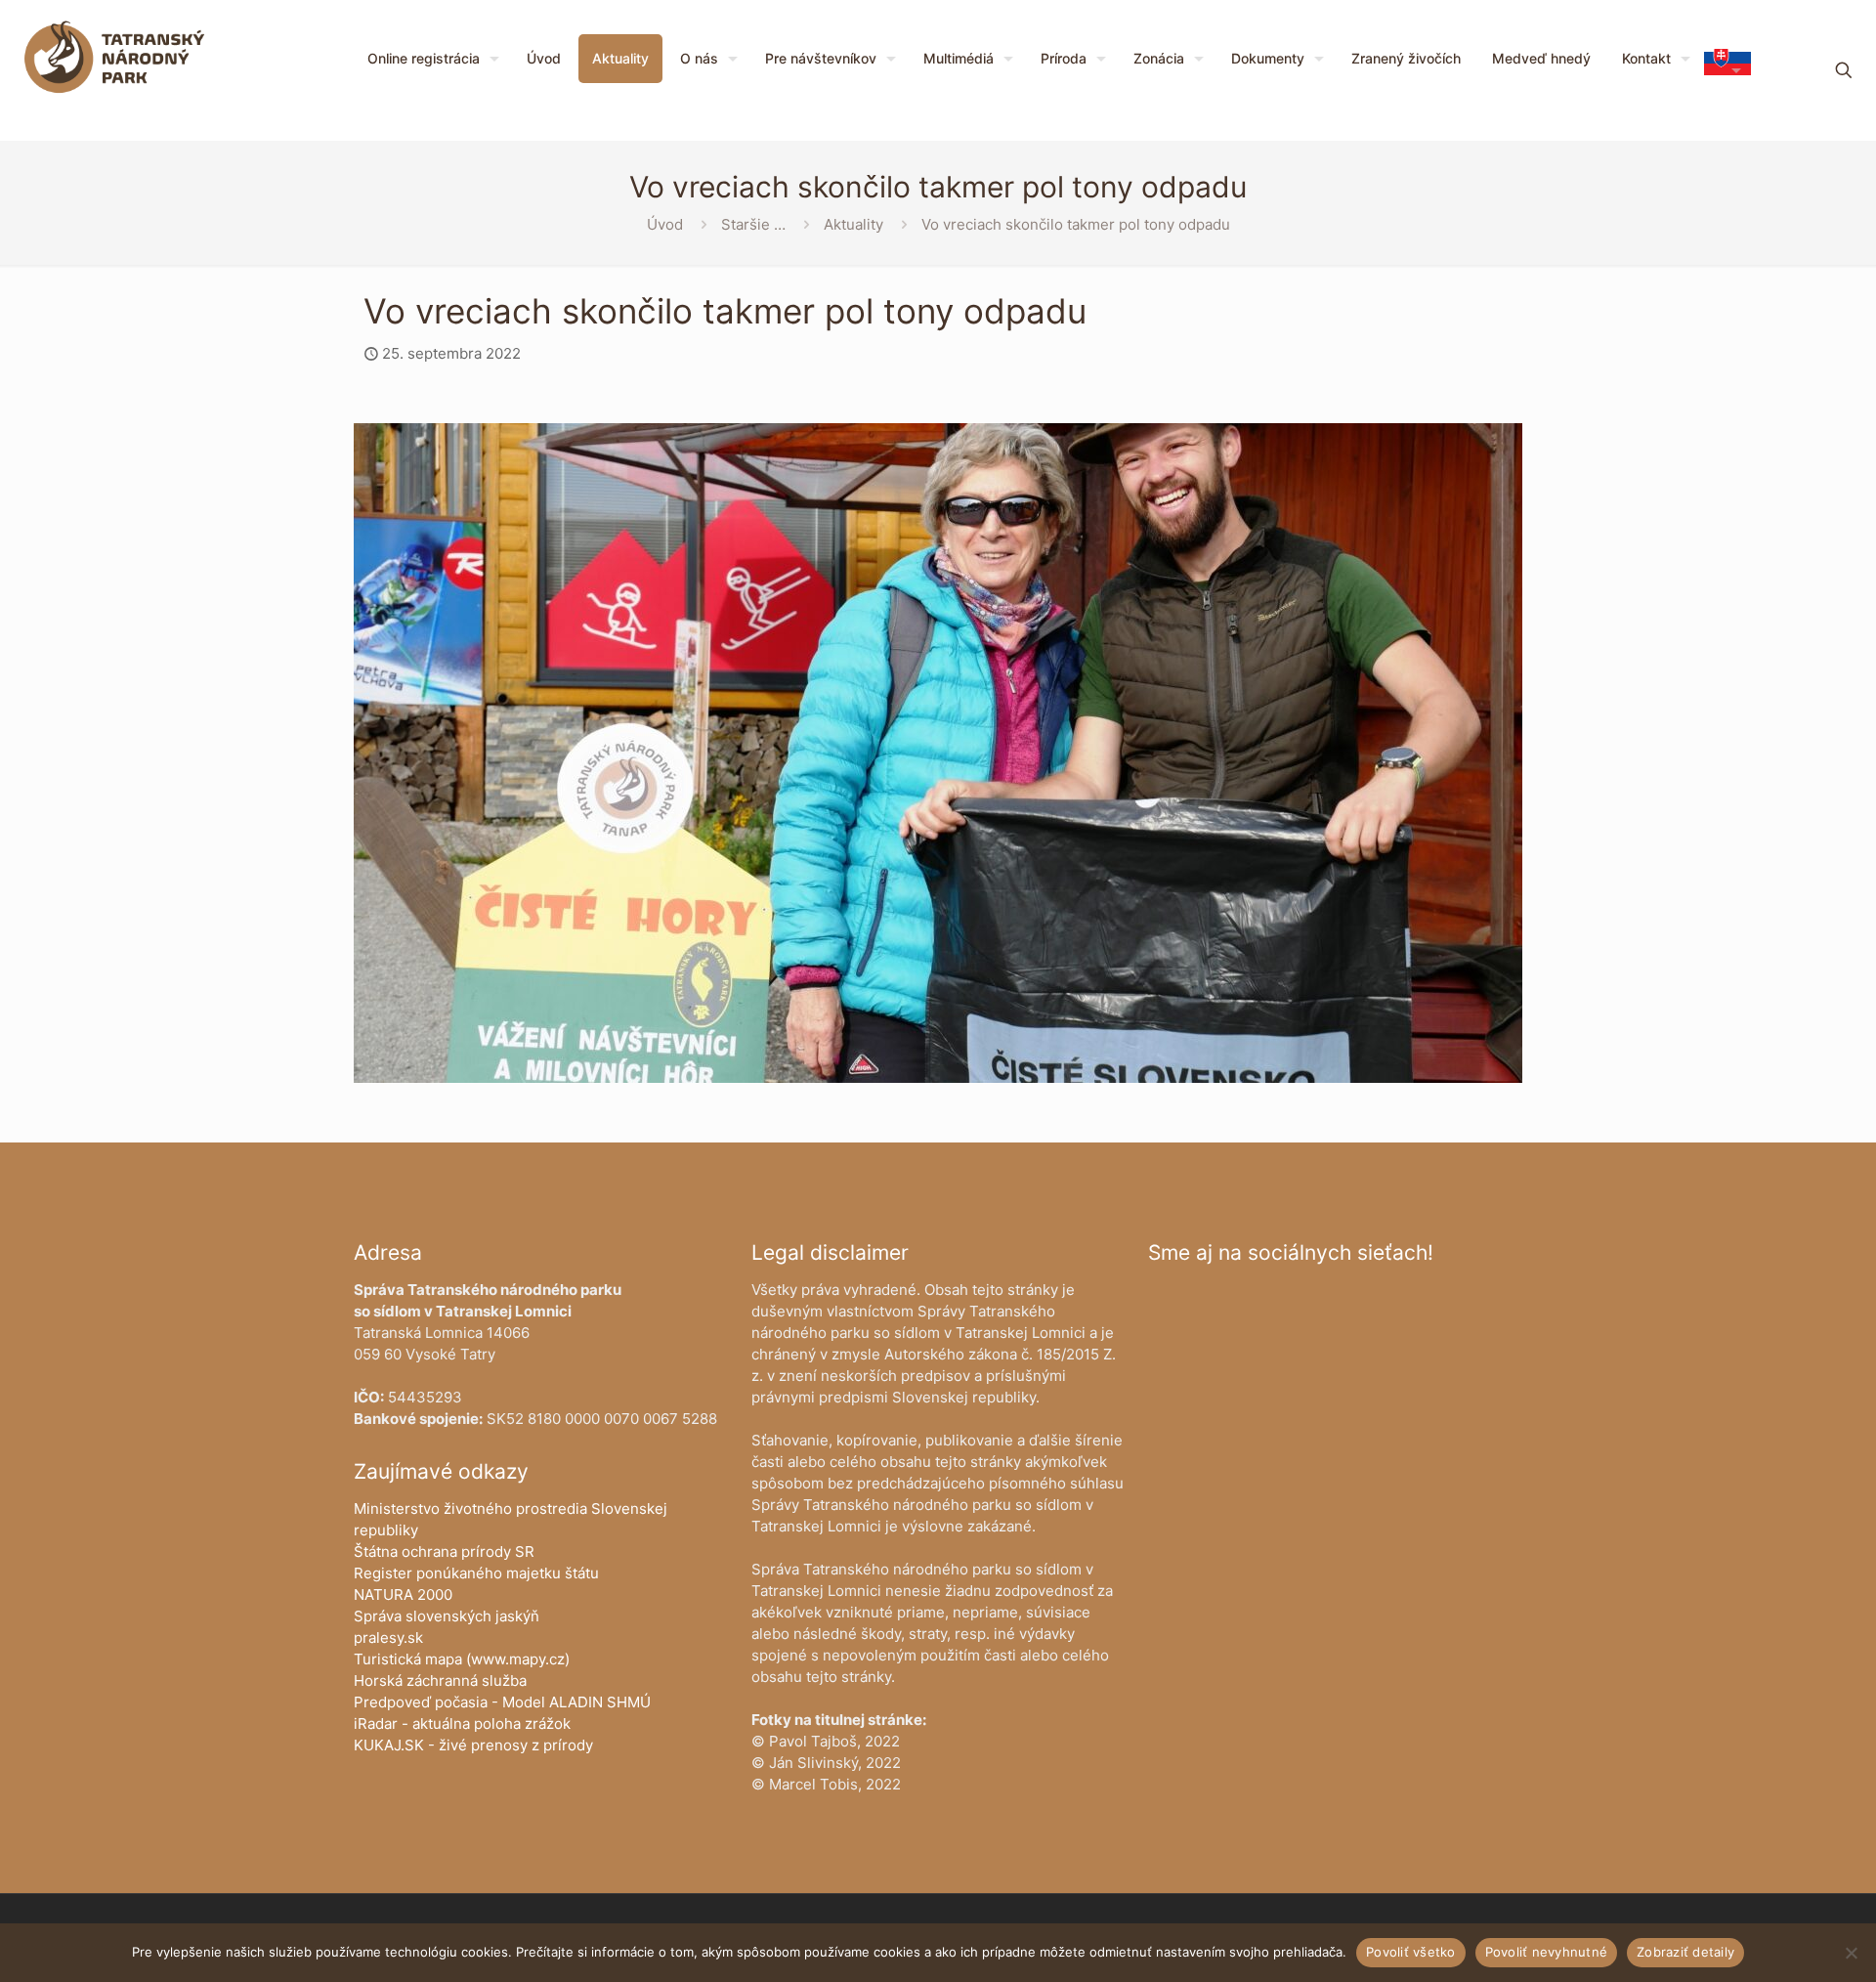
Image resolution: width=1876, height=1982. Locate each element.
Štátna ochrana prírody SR (444, 1551)
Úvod (665, 224)
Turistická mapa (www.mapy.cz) (462, 1659)
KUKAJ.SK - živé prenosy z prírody (473, 1745)
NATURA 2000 (403, 1594)
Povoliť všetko (1411, 1952)
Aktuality (853, 224)
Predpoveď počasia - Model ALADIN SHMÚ (502, 1702)
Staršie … (753, 224)
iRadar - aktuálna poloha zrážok (462, 1723)
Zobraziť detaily (1685, 1952)
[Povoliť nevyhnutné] (1852, 1953)
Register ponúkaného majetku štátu (476, 1573)
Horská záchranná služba (440, 1680)
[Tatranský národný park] (114, 59)
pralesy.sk (388, 1637)
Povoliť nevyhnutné (1547, 1952)
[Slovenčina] (1727, 70)
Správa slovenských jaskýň (447, 1616)
